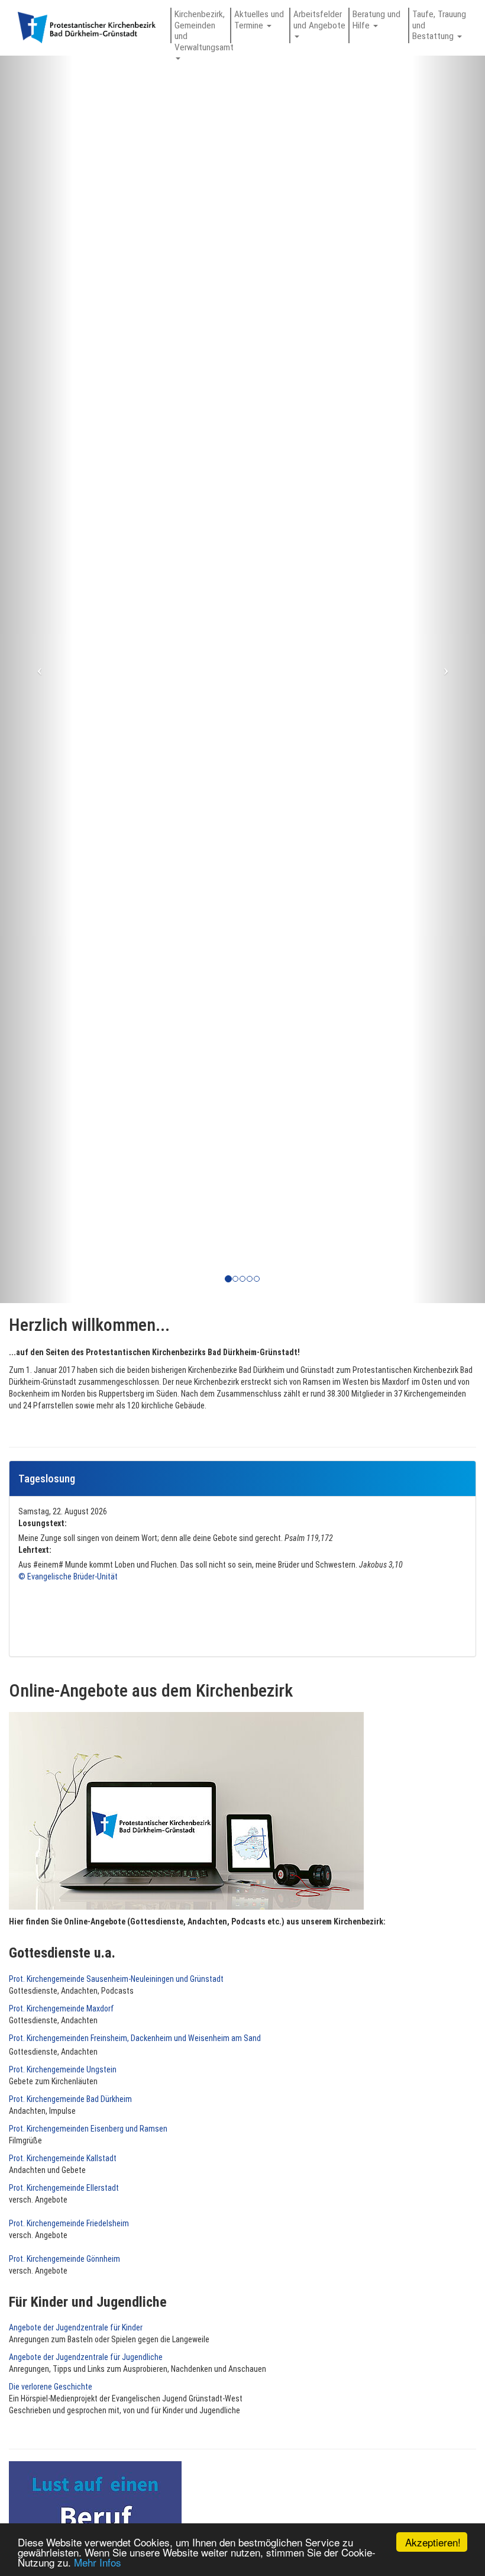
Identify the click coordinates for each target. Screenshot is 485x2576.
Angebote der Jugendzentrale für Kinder (76, 2327)
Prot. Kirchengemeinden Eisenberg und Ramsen (88, 2129)
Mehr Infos (98, 2562)
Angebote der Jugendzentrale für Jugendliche (86, 2357)
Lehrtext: (35, 1550)
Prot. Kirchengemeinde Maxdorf (62, 2008)
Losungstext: (43, 1523)
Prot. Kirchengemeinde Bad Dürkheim (70, 2099)
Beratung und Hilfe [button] (376, 20)
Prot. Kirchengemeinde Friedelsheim (69, 2223)
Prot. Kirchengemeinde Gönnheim (64, 2259)
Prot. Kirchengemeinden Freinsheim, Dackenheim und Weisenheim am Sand (135, 2038)
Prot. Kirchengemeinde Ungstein (63, 2069)
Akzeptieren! (433, 2542)
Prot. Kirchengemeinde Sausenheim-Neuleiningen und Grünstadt (116, 1979)
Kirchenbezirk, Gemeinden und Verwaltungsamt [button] (202, 26)
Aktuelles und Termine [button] (259, 20)
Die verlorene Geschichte (51, 2387)
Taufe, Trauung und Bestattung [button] (439, 25)
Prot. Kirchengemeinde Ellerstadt (64, 2188)
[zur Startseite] (87, 33)
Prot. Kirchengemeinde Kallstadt (63, 2158)
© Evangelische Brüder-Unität (68, 1576)
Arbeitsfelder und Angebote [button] (321, 20)
